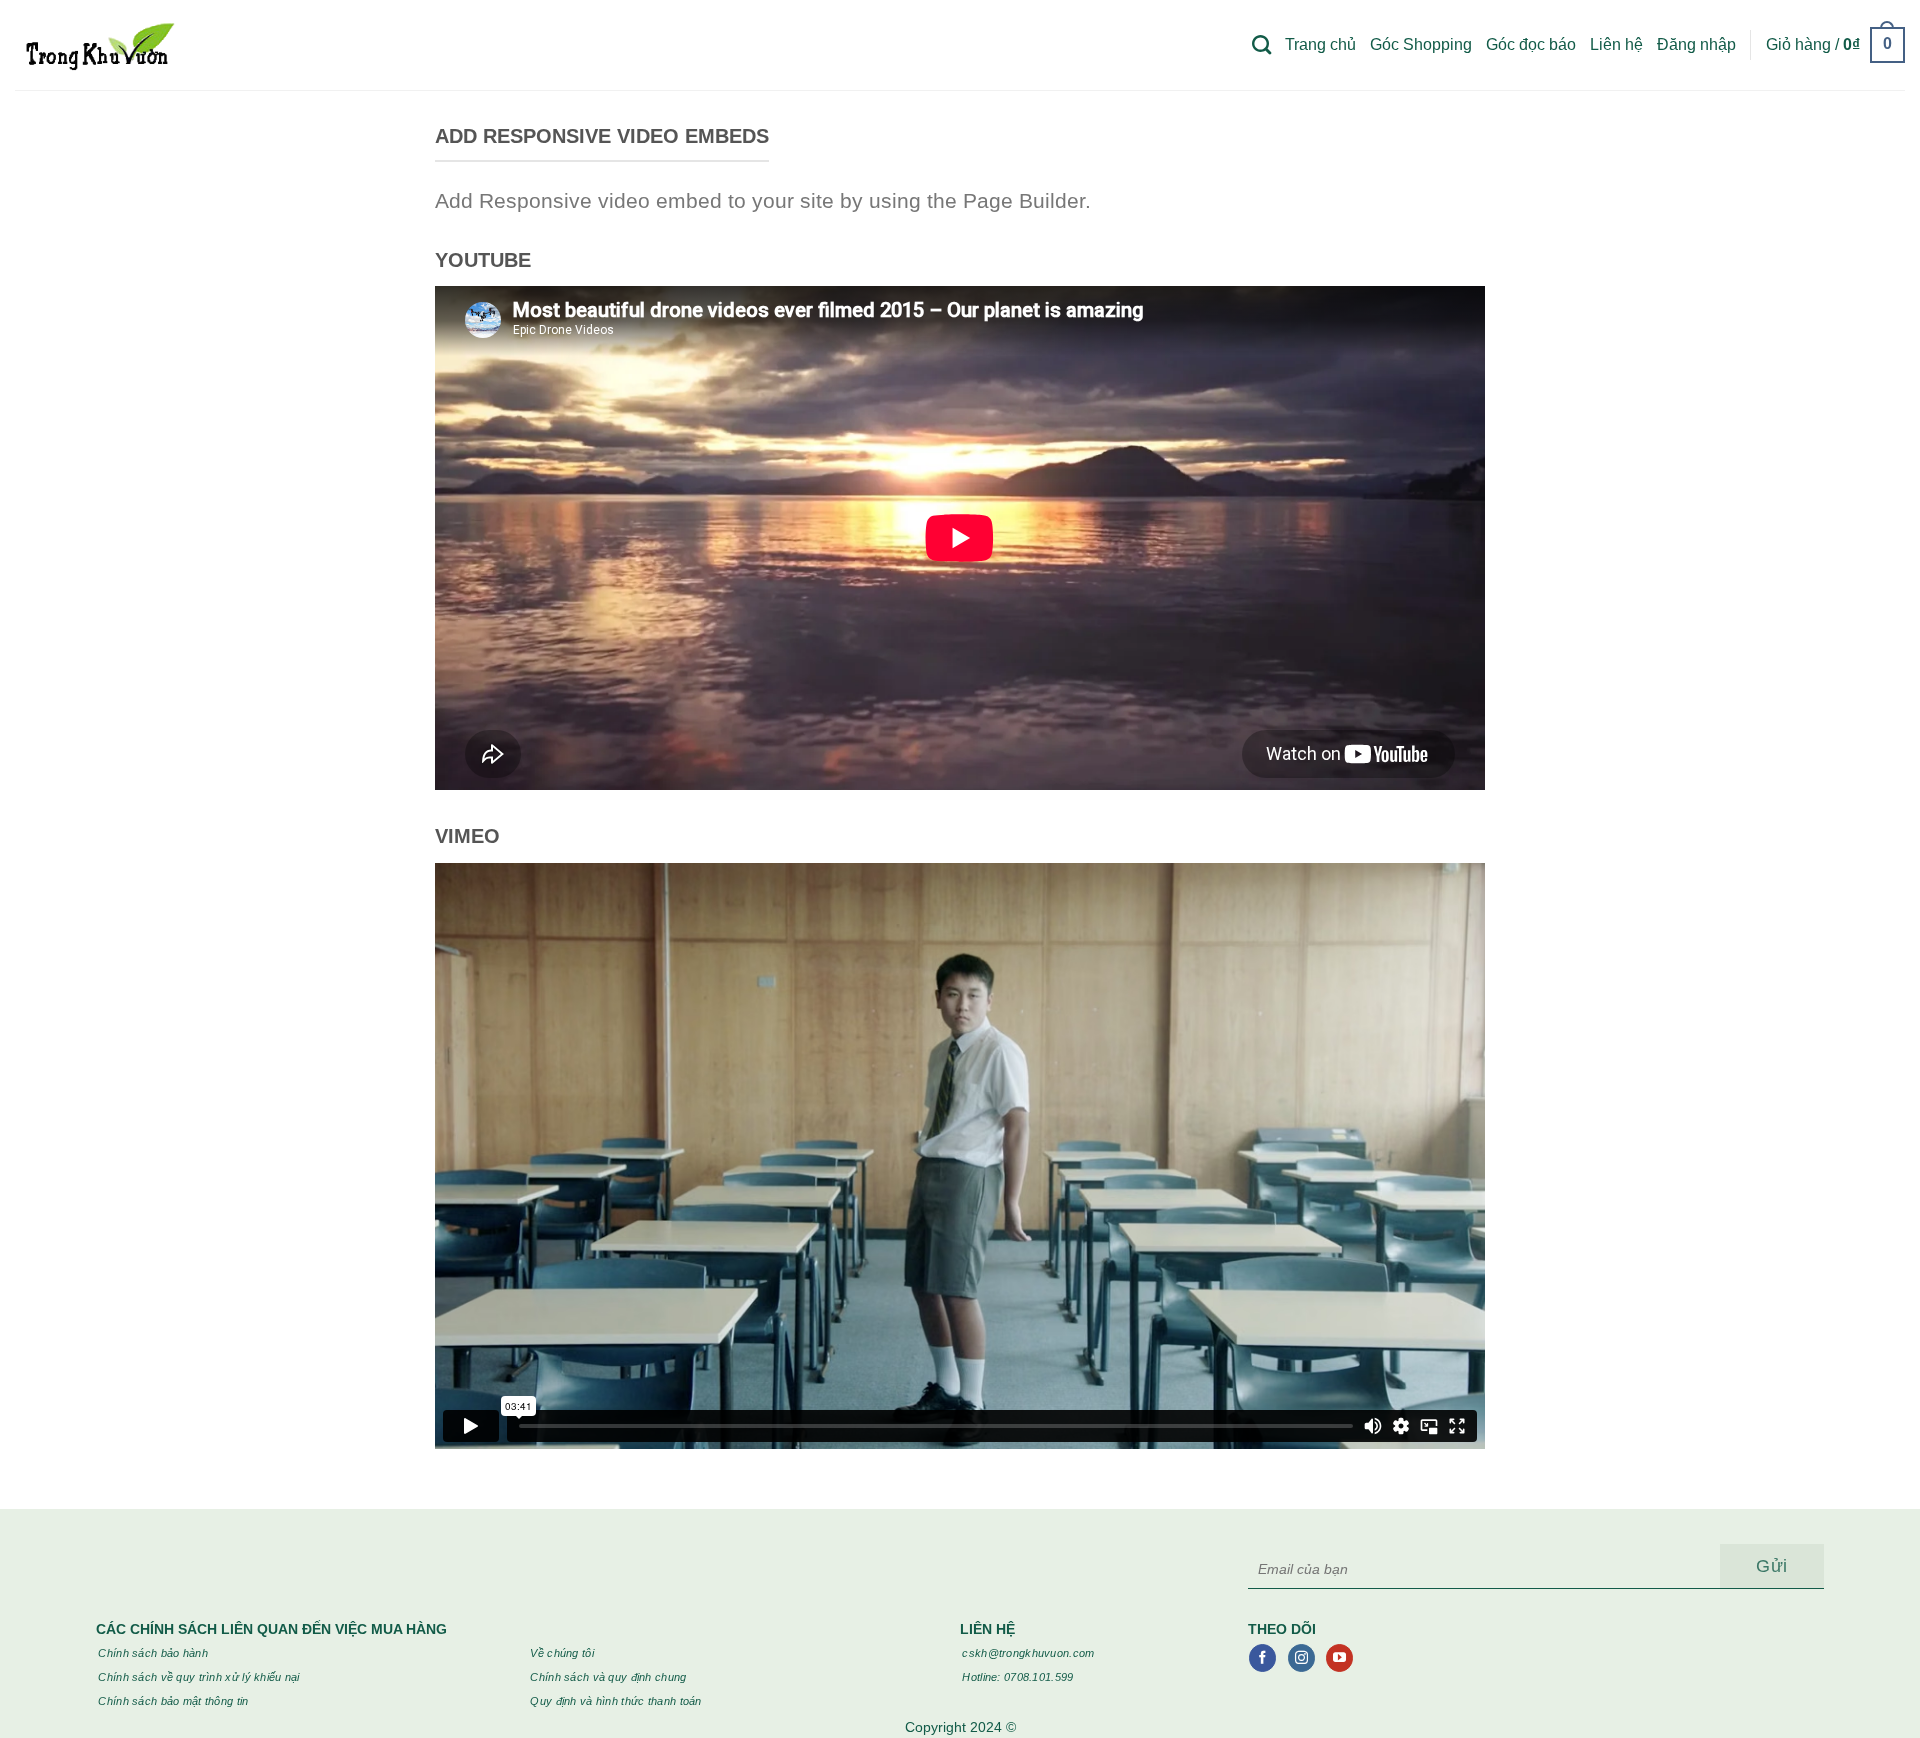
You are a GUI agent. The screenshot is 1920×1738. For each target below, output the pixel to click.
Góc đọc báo (1531, 44)
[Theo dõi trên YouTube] (1339, 1658)
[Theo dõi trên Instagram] (1301, 1658)
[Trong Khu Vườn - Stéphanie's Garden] (98, 45)
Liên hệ (1616, 44)
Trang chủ (1320, 44)
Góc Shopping (1421, 44)
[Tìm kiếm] (1261, 44)
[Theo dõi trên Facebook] (1262, 1658)
